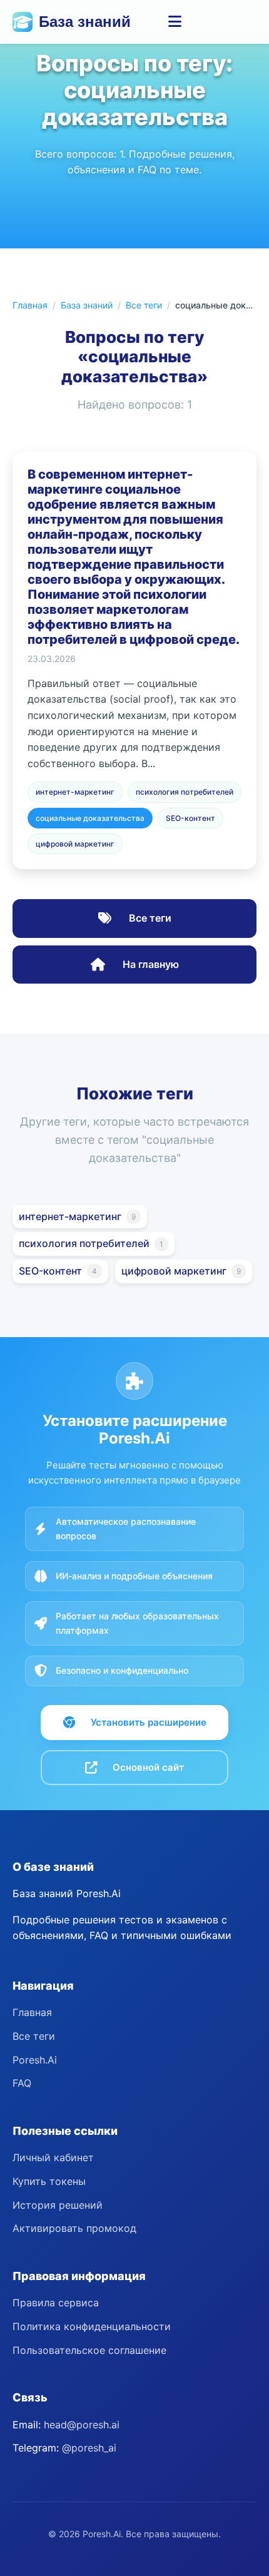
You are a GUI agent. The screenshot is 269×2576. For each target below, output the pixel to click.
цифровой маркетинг (75, 844)
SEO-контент (190, 818)
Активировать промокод (74, 2228)
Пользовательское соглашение (89, 2350)
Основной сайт (148, 1767)
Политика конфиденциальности (92, 2326)
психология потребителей (185, 792)
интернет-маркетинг (75, 792)
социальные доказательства (90, 818)
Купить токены (49, 2181)
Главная (30, 305)
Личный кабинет (53, 2157)
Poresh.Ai (35, 2060)
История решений (58, 2205)
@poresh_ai (89, 2448)
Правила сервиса (56, 2303)
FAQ (22, 2083)
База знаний (85, 22)
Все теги (144, 305)
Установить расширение (149, 1722)
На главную (150, 964)
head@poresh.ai (82, 2425)
